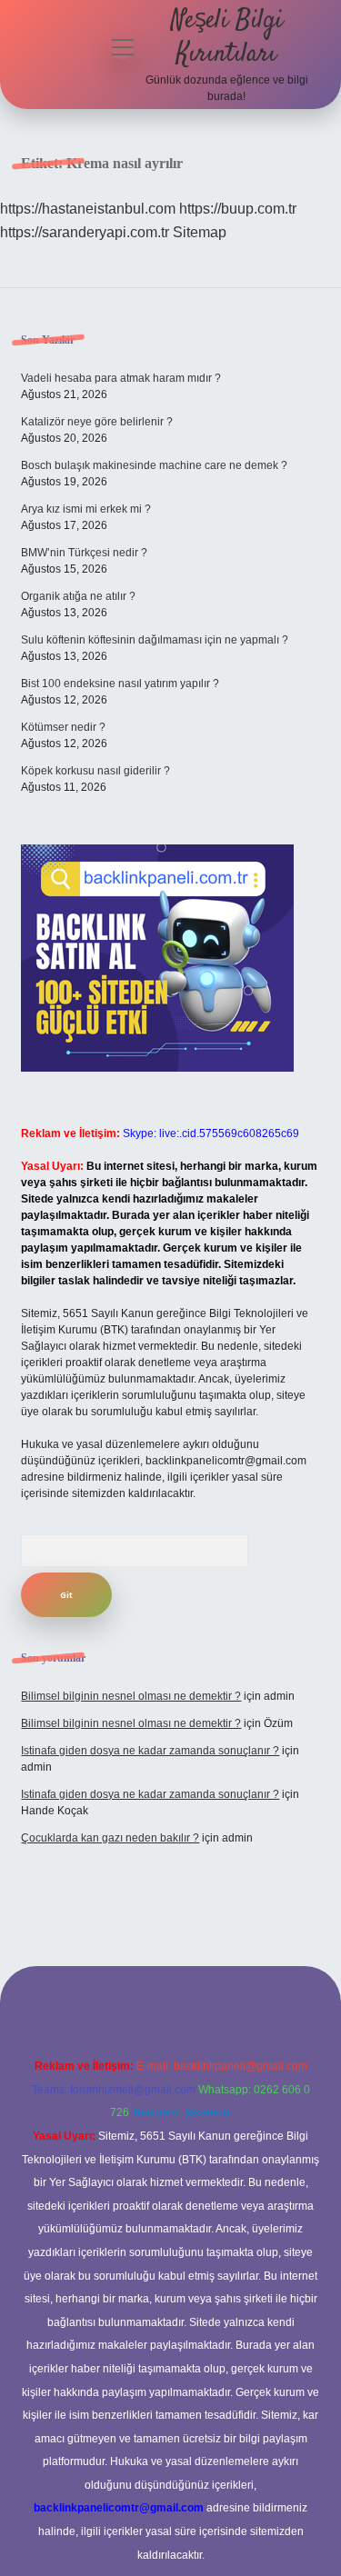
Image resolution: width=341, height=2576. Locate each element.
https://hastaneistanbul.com (88, 209)
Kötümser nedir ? (63, 727)
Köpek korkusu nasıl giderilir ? (95, 771)
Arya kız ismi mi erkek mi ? (86, 509)
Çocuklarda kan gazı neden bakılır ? (110, 1838)
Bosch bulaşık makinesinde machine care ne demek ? (154, 465)
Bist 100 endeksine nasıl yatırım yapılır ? (120, 684)
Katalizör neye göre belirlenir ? (97, 422)
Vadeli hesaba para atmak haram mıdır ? (121, 378)
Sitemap (200, 232)
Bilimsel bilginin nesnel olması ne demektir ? (131, 1696)
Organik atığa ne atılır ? (78, 596)
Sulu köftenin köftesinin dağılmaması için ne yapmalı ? (155, 640)
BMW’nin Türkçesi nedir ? (84, 553)
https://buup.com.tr (238, 209)
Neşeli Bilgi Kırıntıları (227, 38)
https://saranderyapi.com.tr (85, 232)
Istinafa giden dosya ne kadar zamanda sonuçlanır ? (150, 1751)
